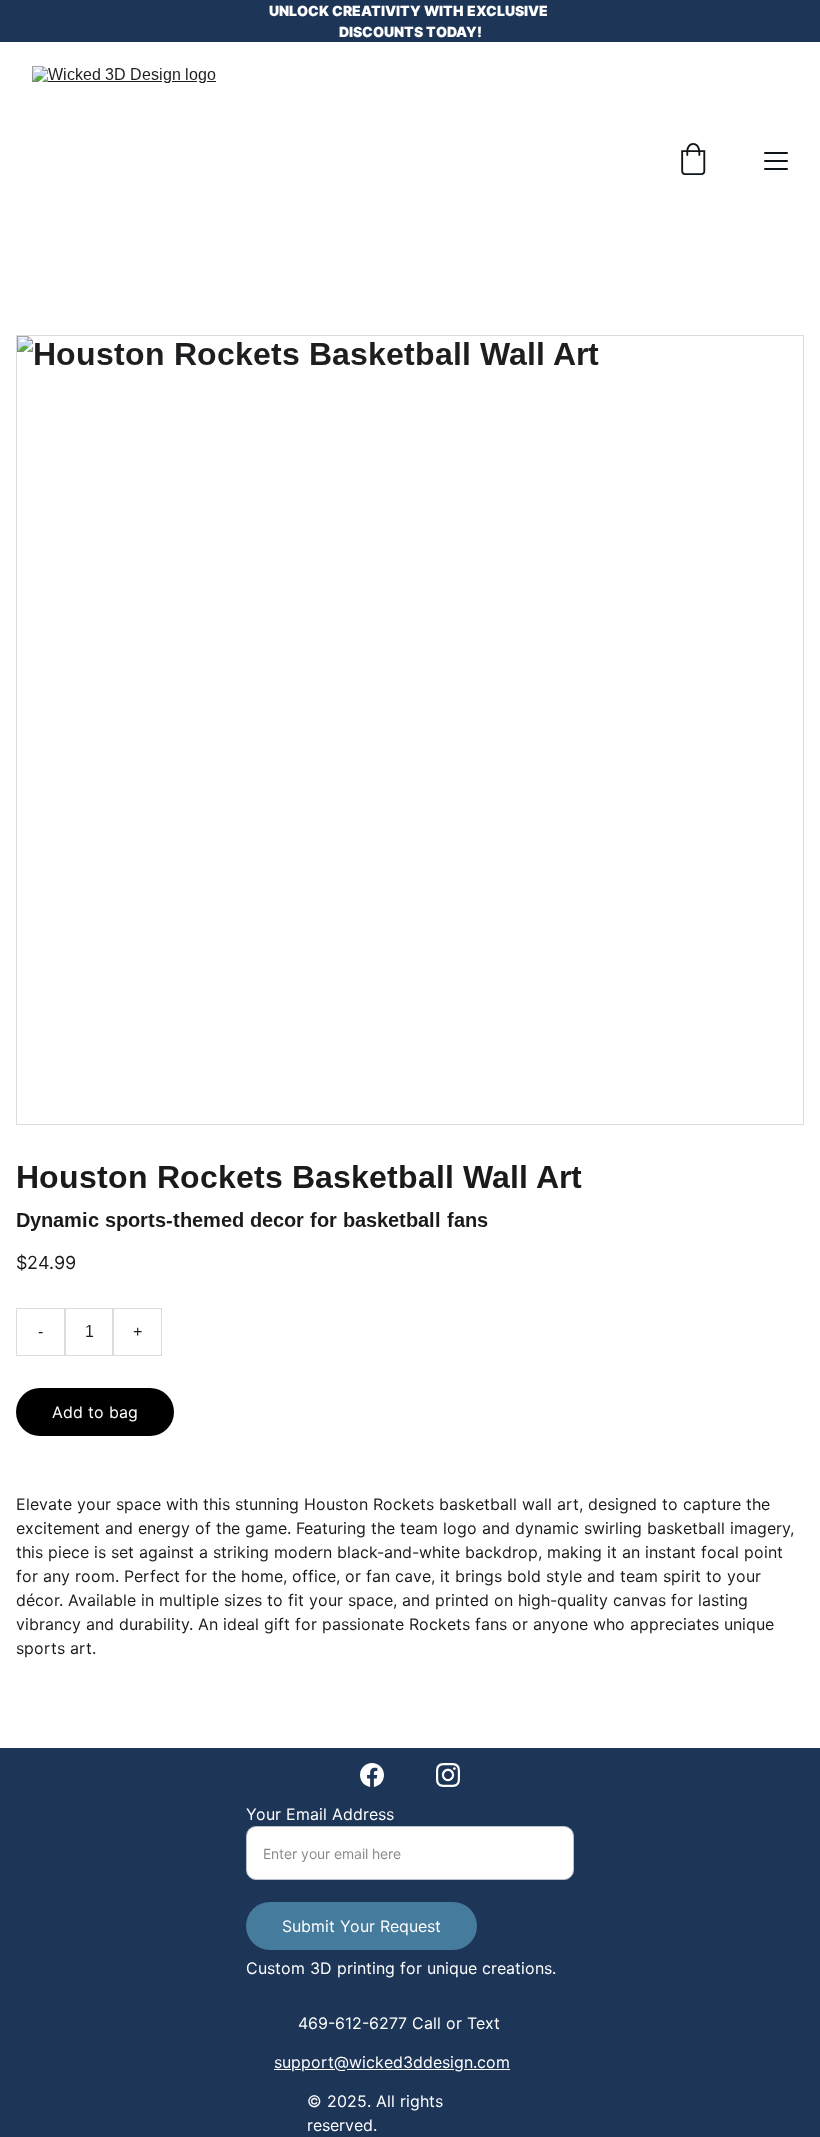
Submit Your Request (361, 1926)
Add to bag (95, 1412)
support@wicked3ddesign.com (392, 2062)
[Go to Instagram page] (448, 1775)
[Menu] (776, 161)
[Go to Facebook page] (372, 1775)
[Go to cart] (693, 161)
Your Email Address (320, 1814)
